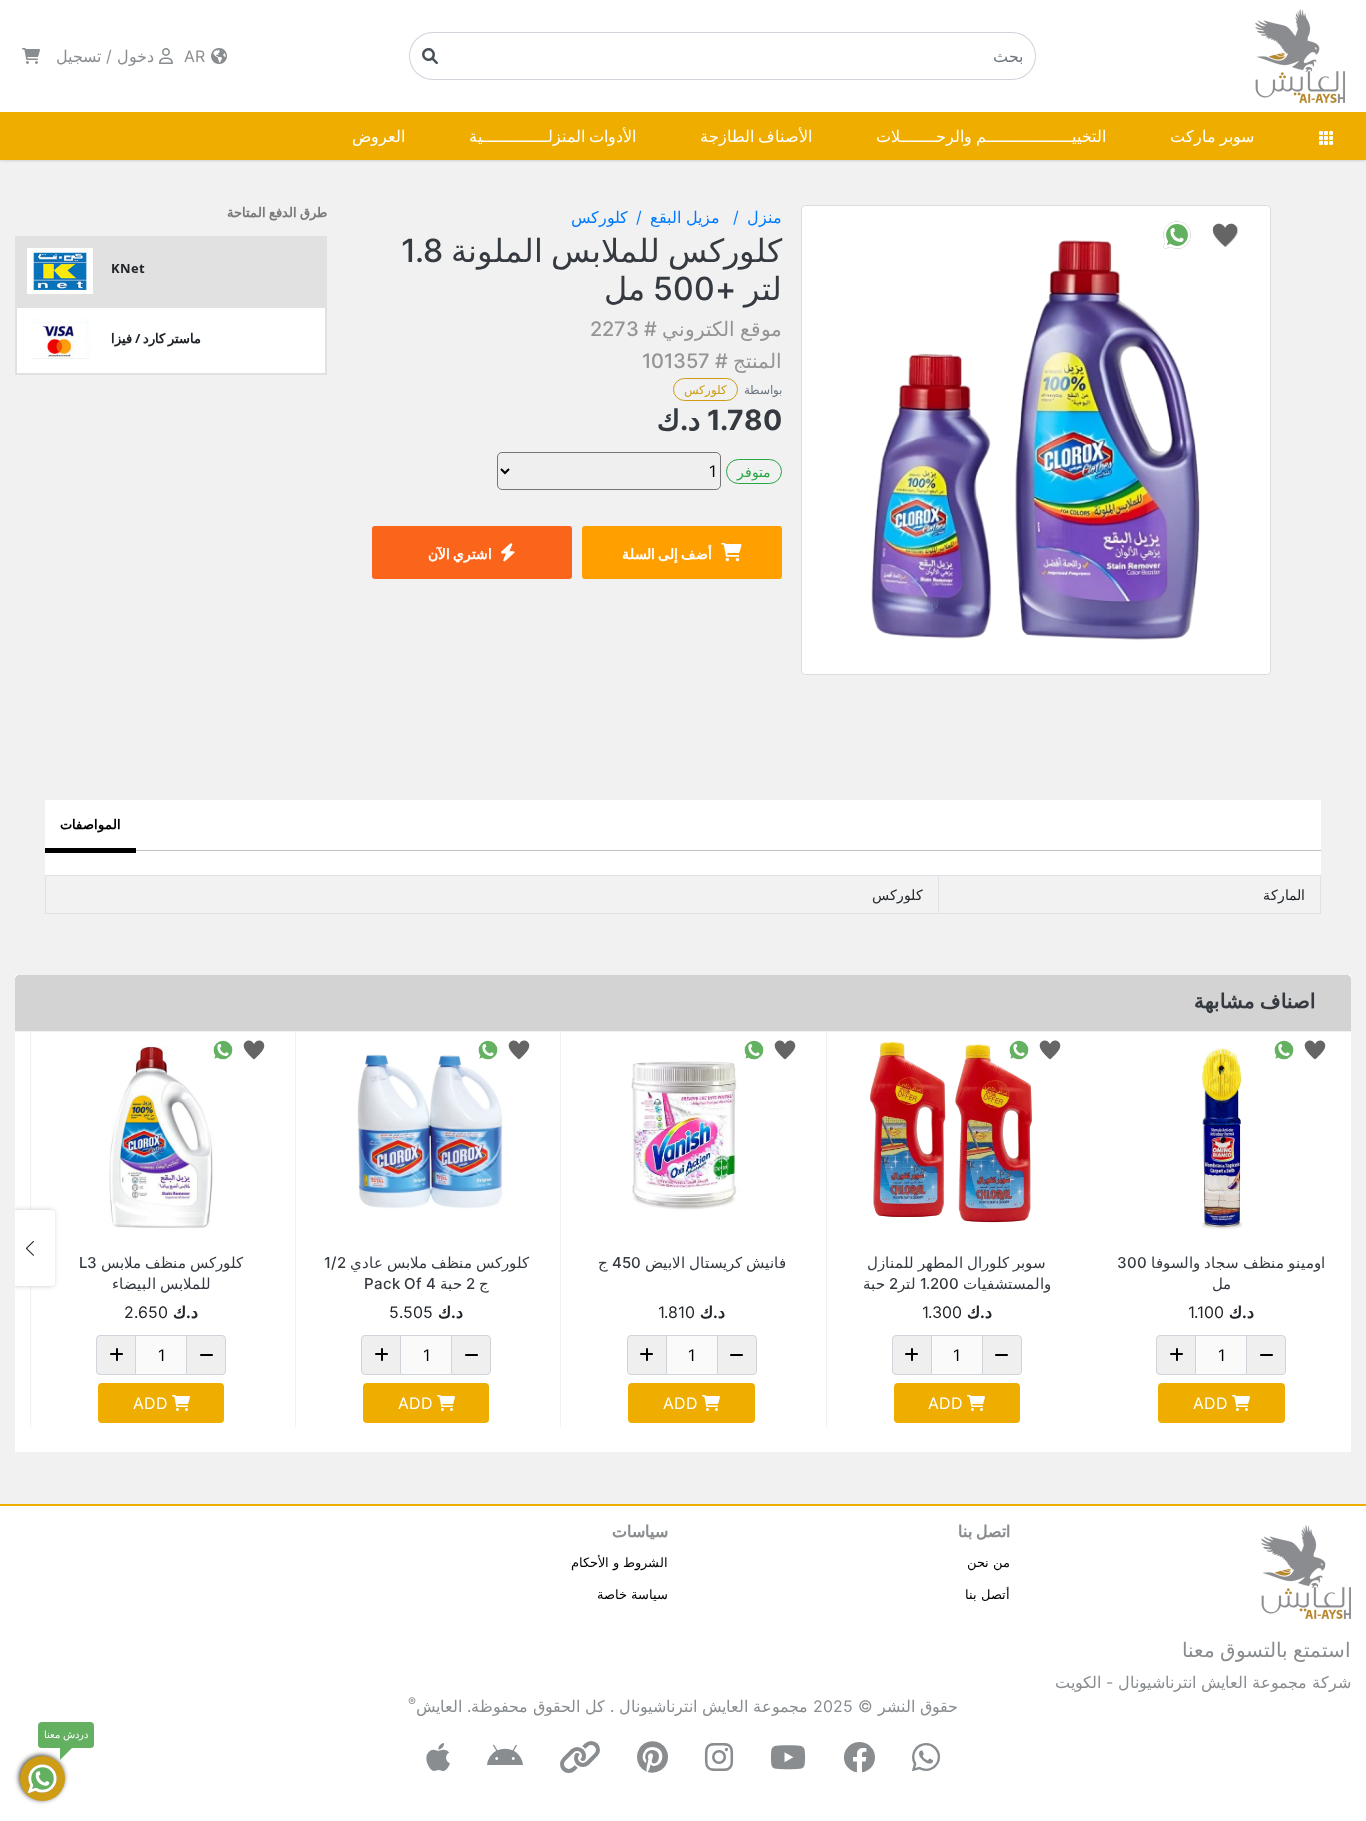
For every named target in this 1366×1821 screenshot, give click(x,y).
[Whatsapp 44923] (754, 1048)
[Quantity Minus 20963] (206, 1355)
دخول (135, 56)
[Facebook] (859, 1757)
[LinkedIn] (580, 1757)
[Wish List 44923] (785, 1048)
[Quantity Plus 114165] (1176, 1355)
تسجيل (78, 56)
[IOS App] (438, 1757)
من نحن (988, 1562)
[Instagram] (719, 1757)
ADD (1210, 1403)
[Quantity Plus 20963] (116, 1355)
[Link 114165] (1221, 1136)
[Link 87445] (426, 1136)
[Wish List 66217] (1050, 1048)
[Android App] (505, 1757)
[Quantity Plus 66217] (912, 1355)
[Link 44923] (691, 1136)
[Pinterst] (652, 1757)
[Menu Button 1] (1326, 136)
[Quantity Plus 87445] (381, 1355)
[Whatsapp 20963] (223, 1048)
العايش (439, 1706)
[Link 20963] (161, 1136)
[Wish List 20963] (254, 1048)
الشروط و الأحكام (619, 1562)
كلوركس (705, 389)
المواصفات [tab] (90, 824)
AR (197, 56)
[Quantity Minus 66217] (1002, 1355)
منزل (764, 217)
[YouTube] (788, 1757)
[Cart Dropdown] (31, 56)
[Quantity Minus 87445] (471, 1355)
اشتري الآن (460, 553)
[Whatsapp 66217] (1019, 1048)
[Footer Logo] (1306, 1570)
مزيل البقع (687, 217)
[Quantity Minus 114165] (1266, 1355)
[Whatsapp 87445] (488, 1048)
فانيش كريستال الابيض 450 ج (692, 1262)
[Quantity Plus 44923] (647, 1355)
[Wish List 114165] (1315, 1048)
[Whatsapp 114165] (1284, 1048)
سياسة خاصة (632, 1594)
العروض (378, 136)
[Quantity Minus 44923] (737, 1355)
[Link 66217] (957, 1136)
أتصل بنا (987, 1594)
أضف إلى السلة (667, 553)
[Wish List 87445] (519, 1048)
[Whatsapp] (926, 1757)
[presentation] (1331, 1248)
